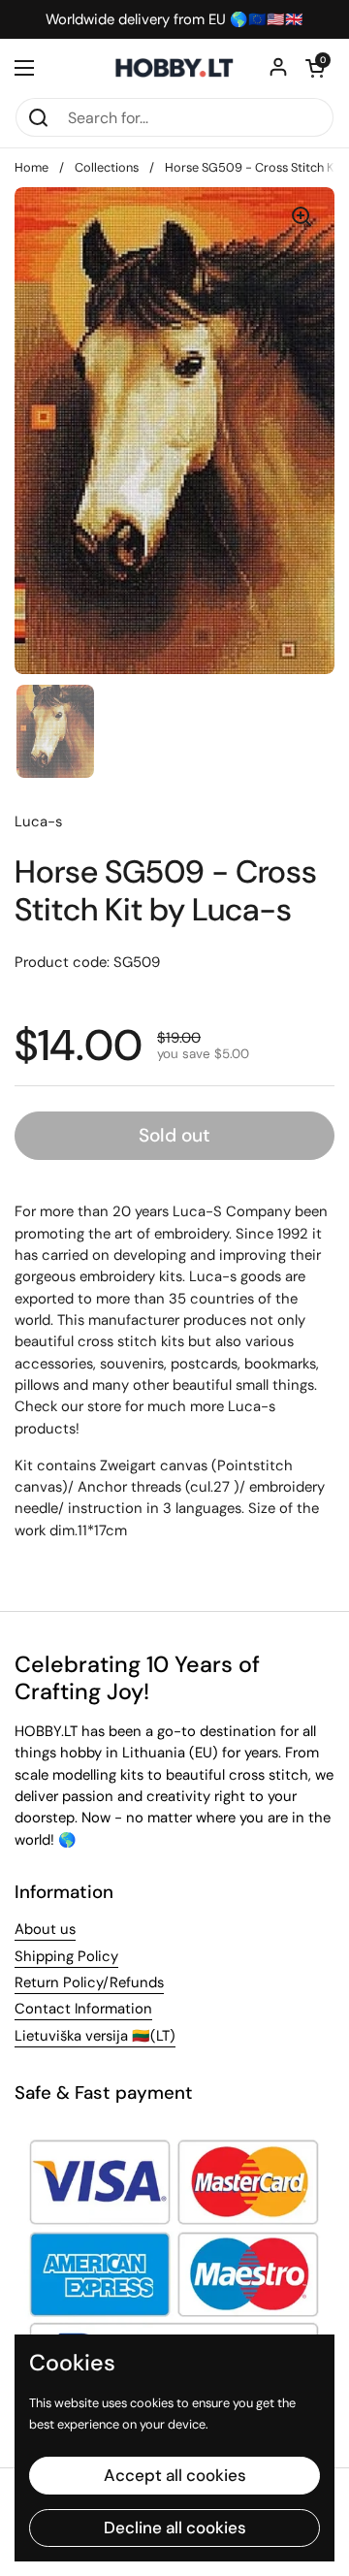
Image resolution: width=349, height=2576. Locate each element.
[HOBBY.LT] (174, 68)
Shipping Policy (66, 1956)
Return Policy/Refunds (89, 1982)
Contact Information (83, 2009)
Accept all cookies (175, 2475)
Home (32, 167)
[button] (315, 68)
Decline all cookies (175, 2528)
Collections (107, 167)
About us (45, 1929)
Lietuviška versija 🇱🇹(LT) (95, 2036)
